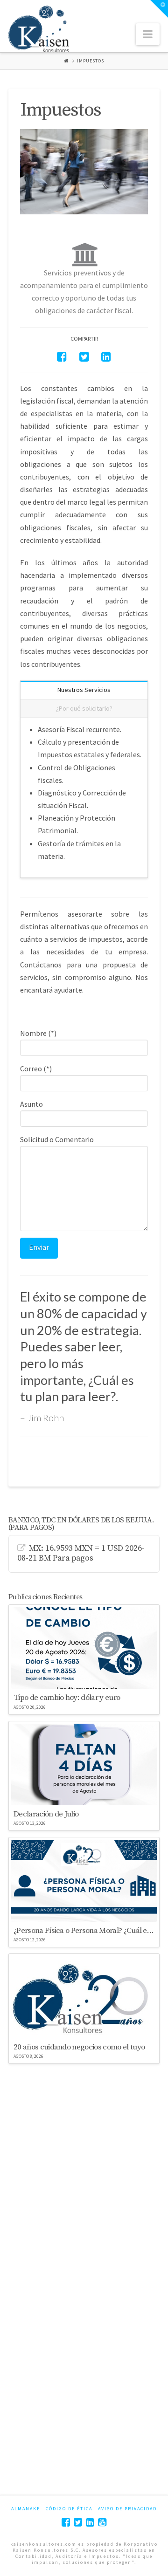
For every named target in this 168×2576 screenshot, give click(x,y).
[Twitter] (78, 2522)
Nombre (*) (38, 1033)
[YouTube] (102, 2522)
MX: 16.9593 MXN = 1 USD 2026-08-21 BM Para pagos (81, 1554)
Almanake (26, 2509)
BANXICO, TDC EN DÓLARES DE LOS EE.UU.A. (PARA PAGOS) (81, 1524)
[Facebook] (66, 2522)
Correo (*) (36, 1069)
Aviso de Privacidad (127, 2509)
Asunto (31, 1104)
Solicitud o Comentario (57, 1139)
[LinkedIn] (90, 2522)
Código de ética (69, 2509)
